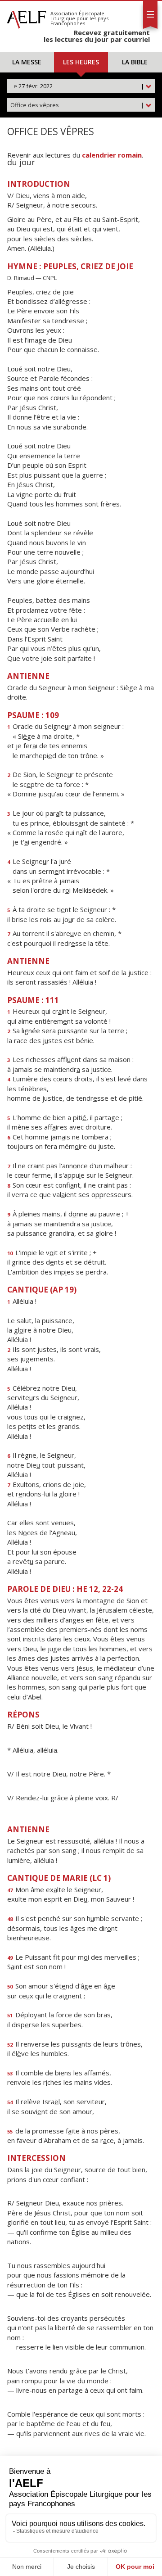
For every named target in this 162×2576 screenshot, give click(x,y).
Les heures (81, 62)
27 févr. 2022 (77, 86)
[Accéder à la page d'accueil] (27, 17)
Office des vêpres (77, 105)
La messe (27, 62)
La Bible (135, 62)
